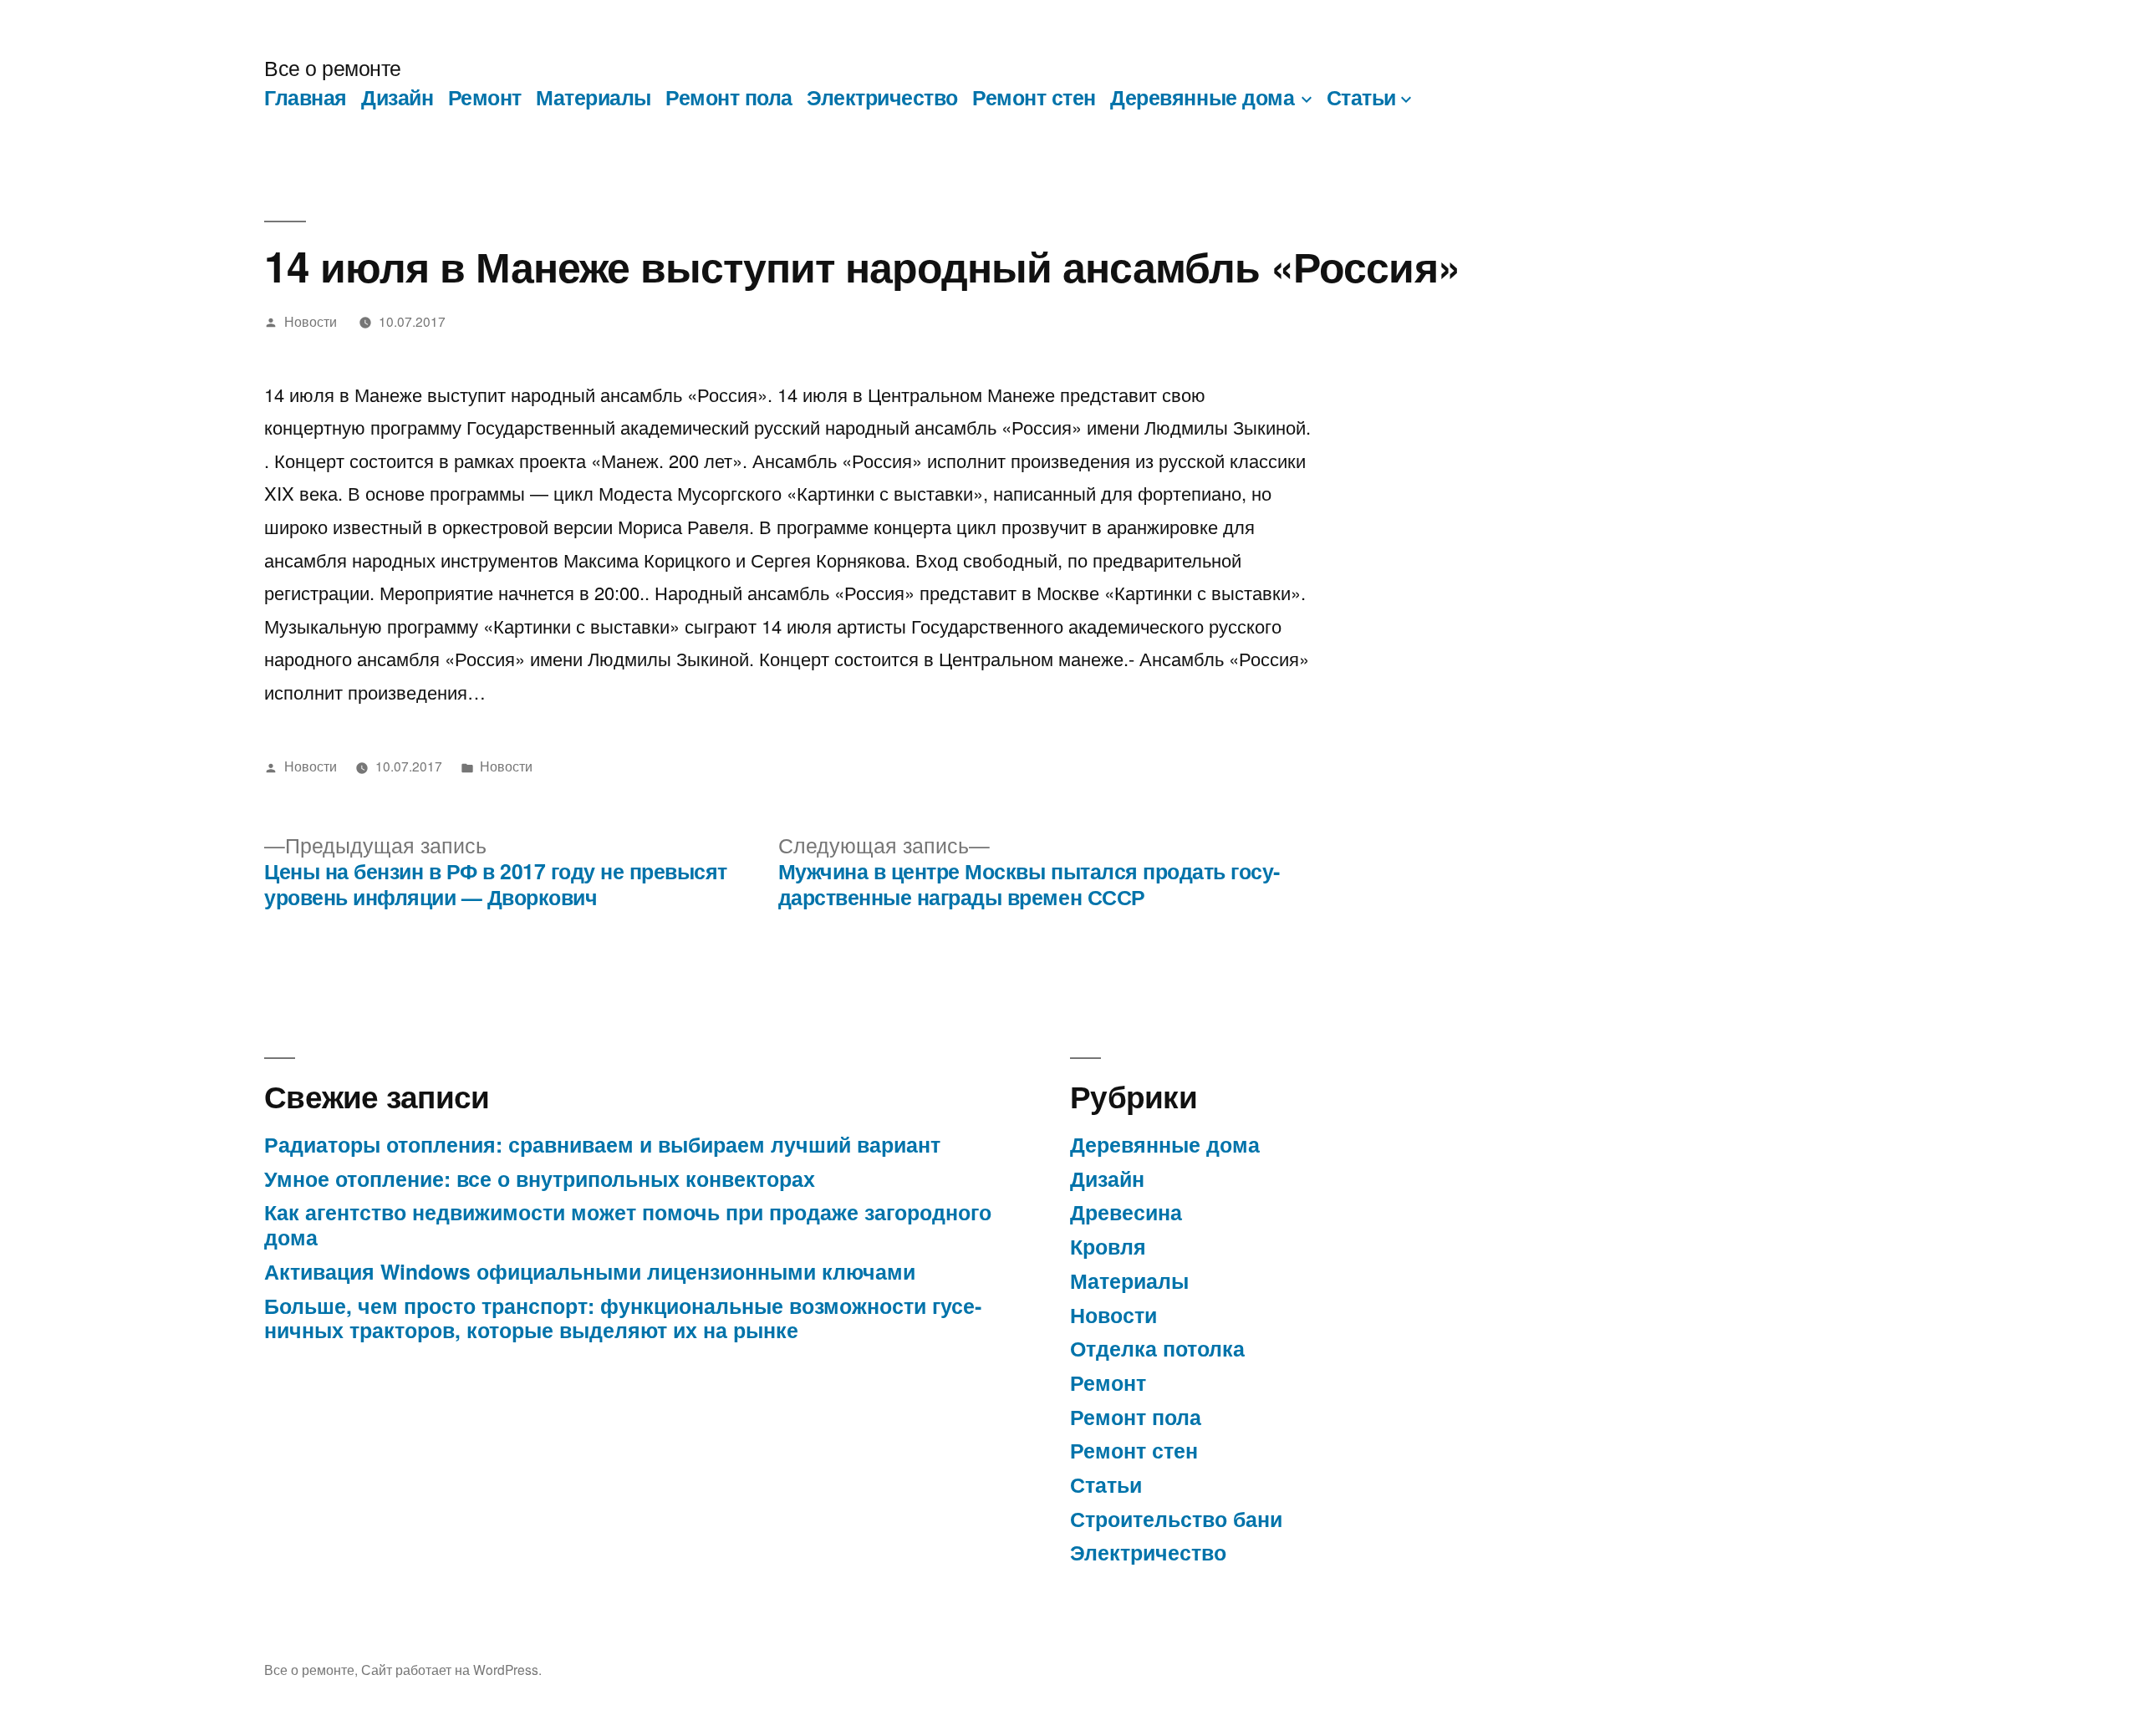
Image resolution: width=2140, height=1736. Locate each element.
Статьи (1361, 97)
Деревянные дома (1202, 97)
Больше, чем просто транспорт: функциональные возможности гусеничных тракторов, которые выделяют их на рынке (623, 1318)
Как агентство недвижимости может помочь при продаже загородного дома (628, 1224)
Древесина (1126, 1212)
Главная (306, 97)
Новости (311, 321)
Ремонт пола (729, 97)
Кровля (1108, 1246)
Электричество (882, 97)
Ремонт (485, 97)
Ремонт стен (1034, 97)
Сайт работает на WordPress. (451, 1669)
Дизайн (397, 97)
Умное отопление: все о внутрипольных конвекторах (540, 1179)
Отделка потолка (1157, 1348)
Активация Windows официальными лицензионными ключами (590, 1271)
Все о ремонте (333, 67)
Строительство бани (1176, 1519)
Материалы (594, 97)
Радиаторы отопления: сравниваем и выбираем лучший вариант (602, 1144)
